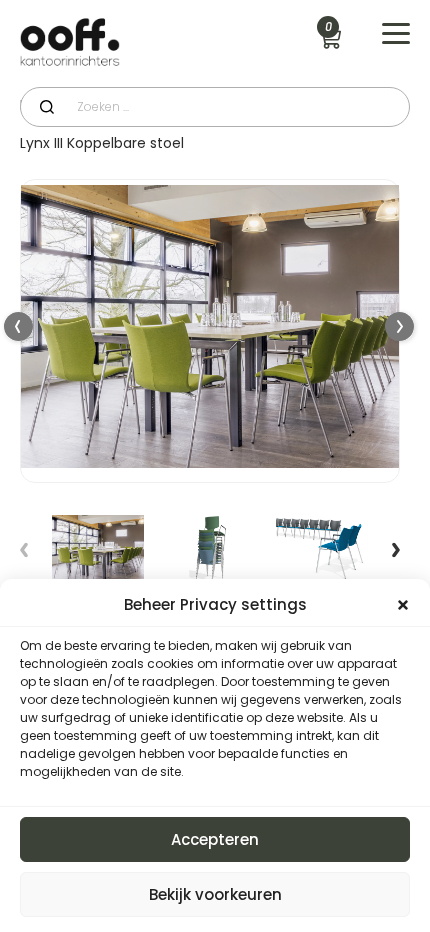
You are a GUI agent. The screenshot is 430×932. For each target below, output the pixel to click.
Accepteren (215, 839)
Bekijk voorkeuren (215, 894)
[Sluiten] (403, 605)
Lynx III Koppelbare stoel (102, 143)
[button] (400, 327)
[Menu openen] (396, 34)
